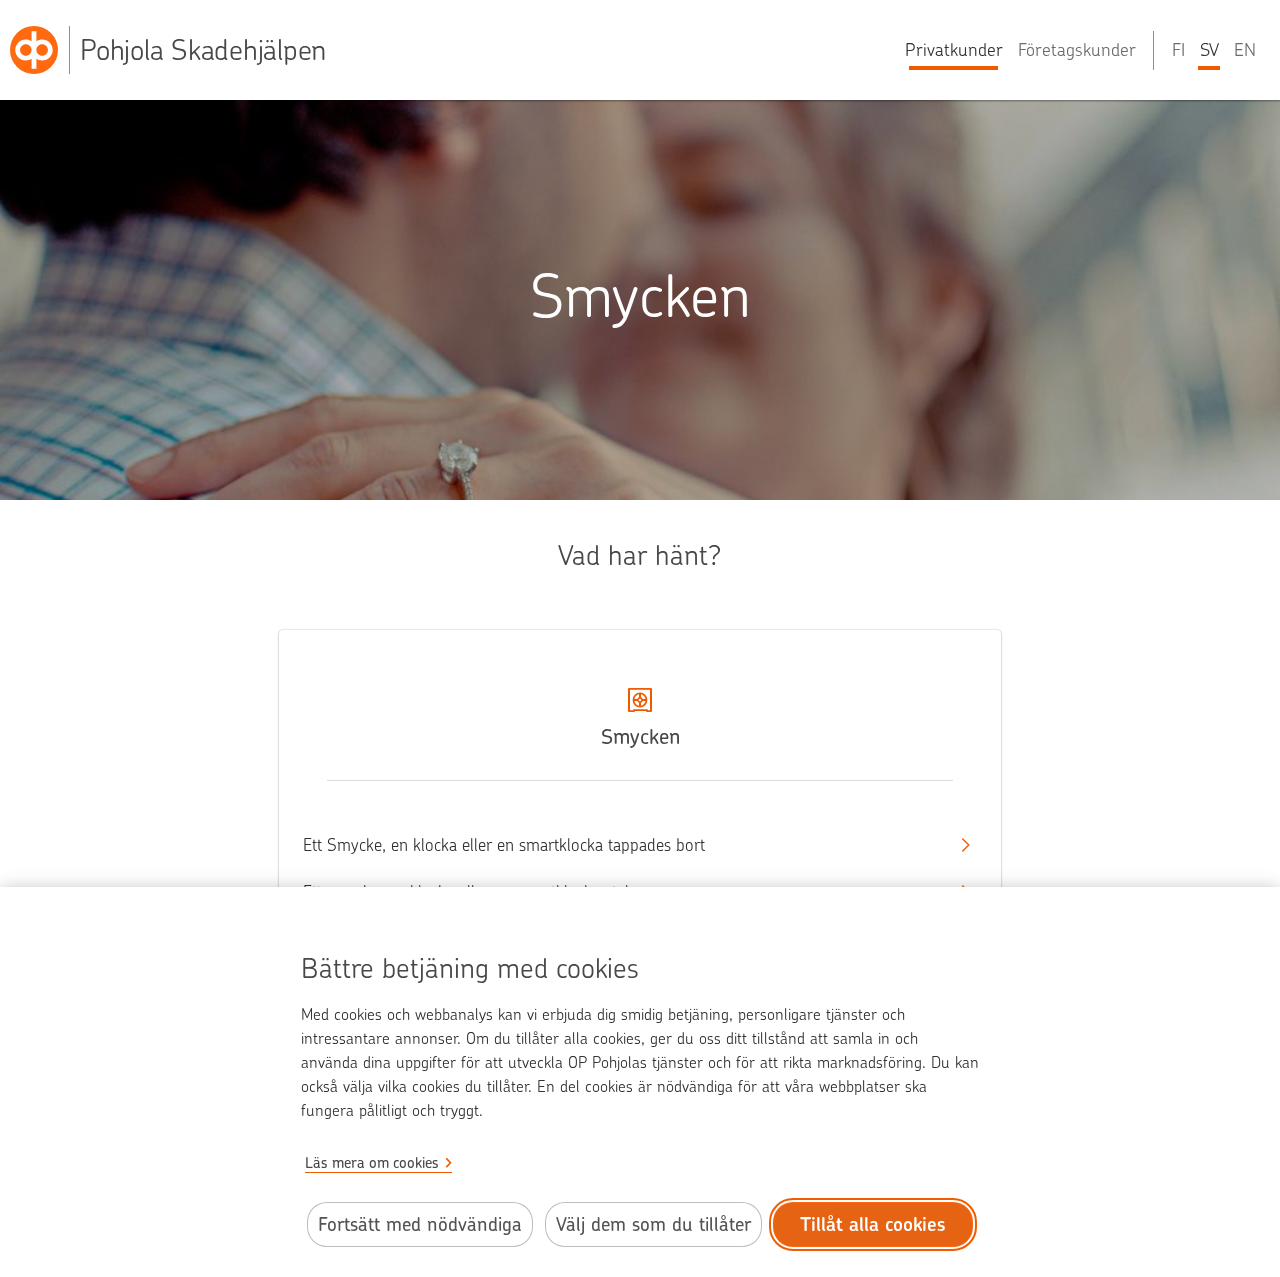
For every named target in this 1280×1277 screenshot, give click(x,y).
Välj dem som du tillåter (653, 1224)
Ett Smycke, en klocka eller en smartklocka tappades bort (504, 845)
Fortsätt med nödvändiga (420, 1224)
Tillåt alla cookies (873, 1224)
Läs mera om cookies (372, 1163)
